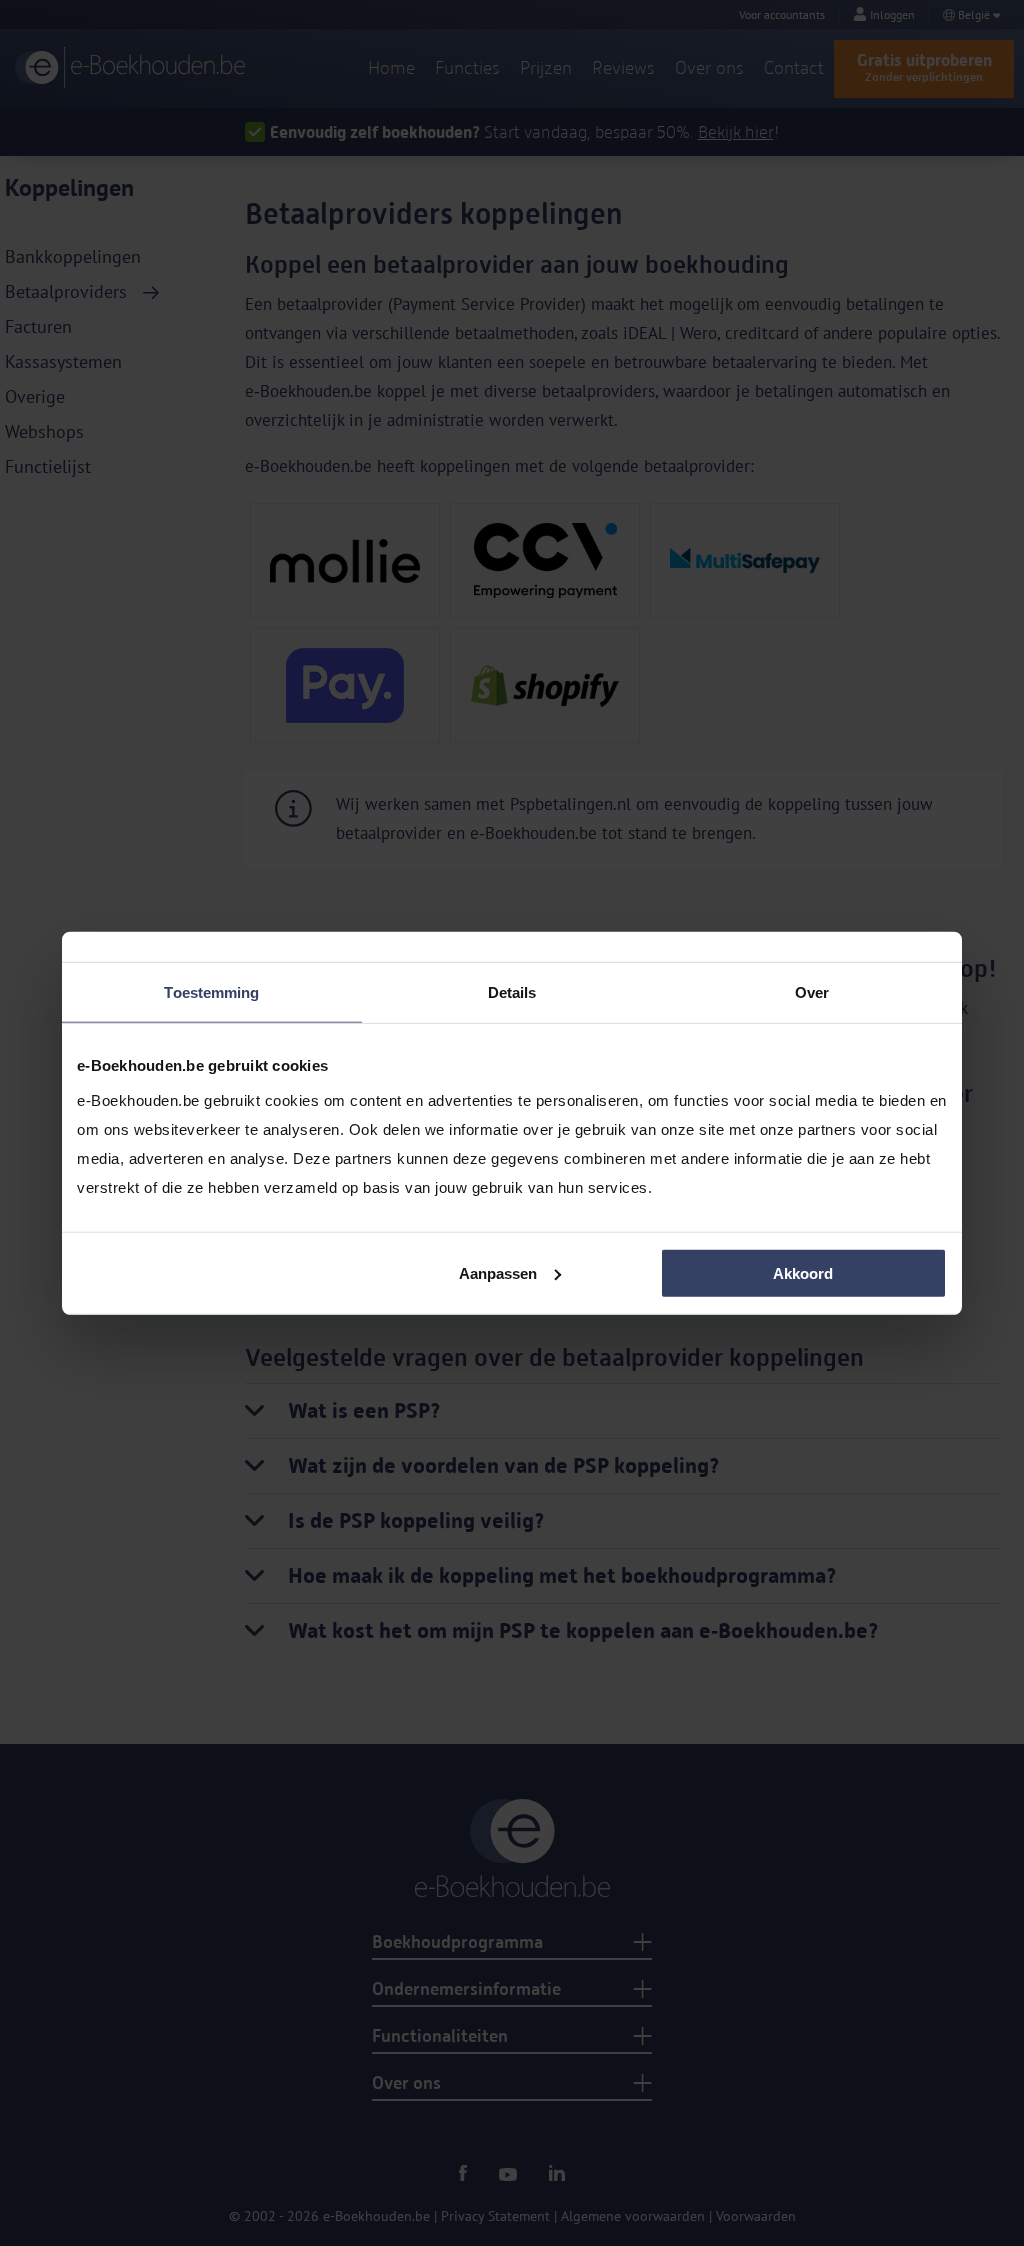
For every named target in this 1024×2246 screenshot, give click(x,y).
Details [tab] (512, 992)
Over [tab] (812, 992)
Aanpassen (498, 1272)
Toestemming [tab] (211, 992)
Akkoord (803, 1272)
